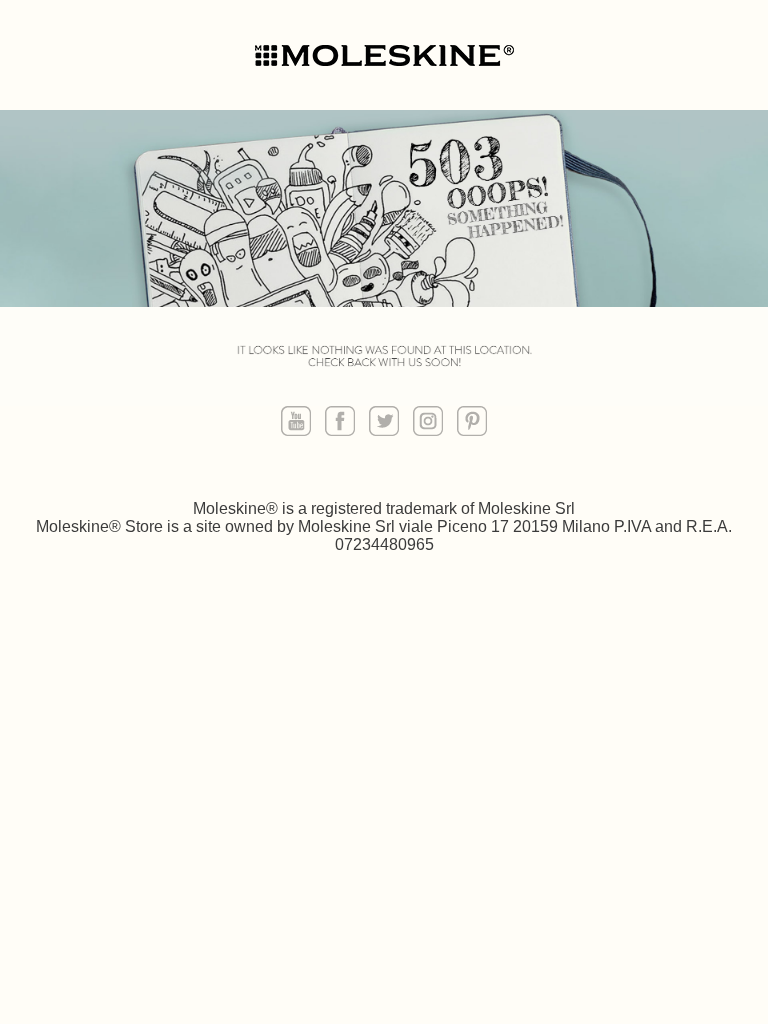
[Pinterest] (472, 423)
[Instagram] (428, 423)
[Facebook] (340, 423)
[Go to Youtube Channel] (296, 423)
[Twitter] (384, 423)
